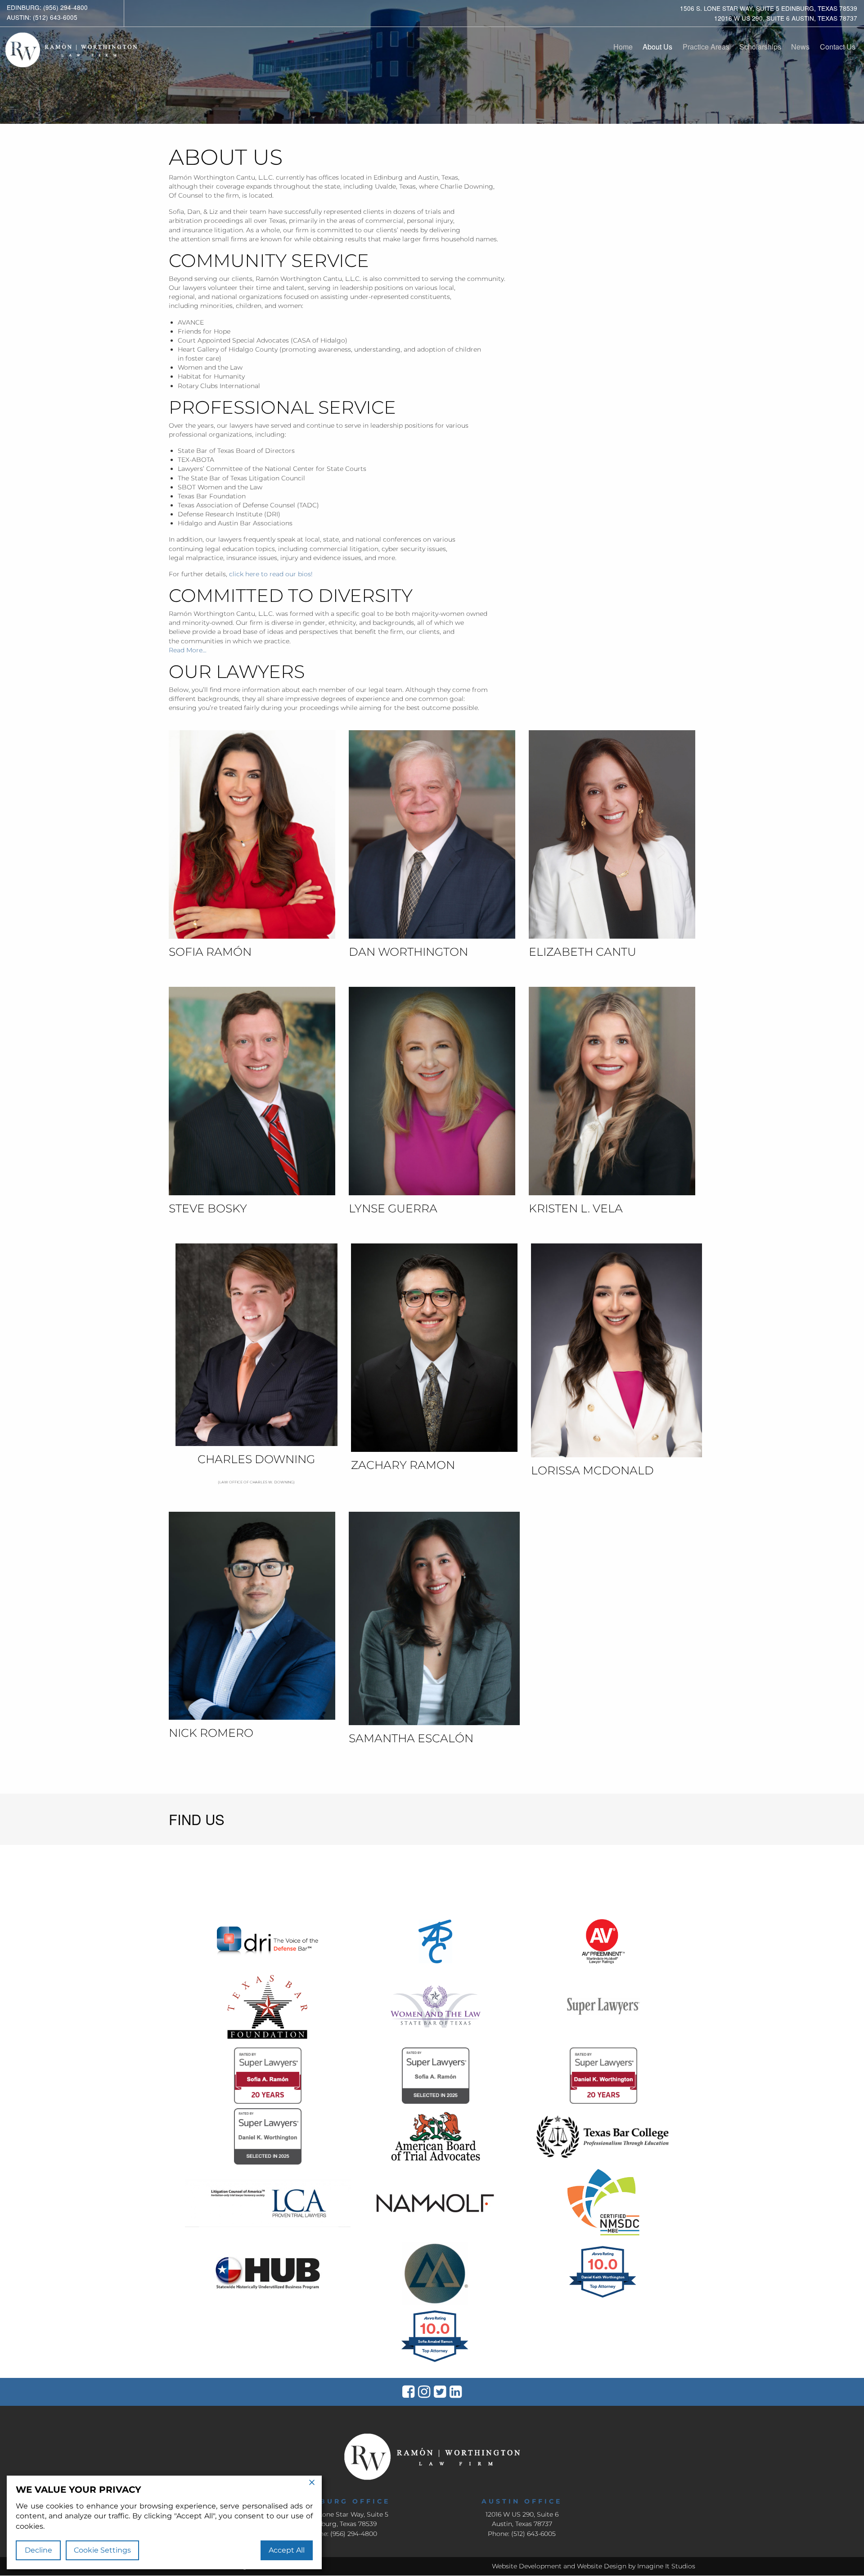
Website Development (527, 2566)
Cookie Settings (102, 2550)
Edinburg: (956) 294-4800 (47, 7)
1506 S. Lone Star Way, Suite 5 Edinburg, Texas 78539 (769, 8)
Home (623, 47)
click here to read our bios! (271, 574)
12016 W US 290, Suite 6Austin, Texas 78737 (522, 2519)
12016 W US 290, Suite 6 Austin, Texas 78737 (786, 18)
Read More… (188, 650)
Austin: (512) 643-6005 (42, 17)
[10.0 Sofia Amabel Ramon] (435, 2362)
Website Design (602, 2566)
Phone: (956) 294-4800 (342, 2534)
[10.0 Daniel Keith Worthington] (603, 2297)
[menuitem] (623, 47)
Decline (38, 2550)
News (800, 47)
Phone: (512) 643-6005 (522, 2534)
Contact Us (838, 47)
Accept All (287, 2550)
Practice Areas (706, 47)
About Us (657, 47)
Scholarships (760, 47)
